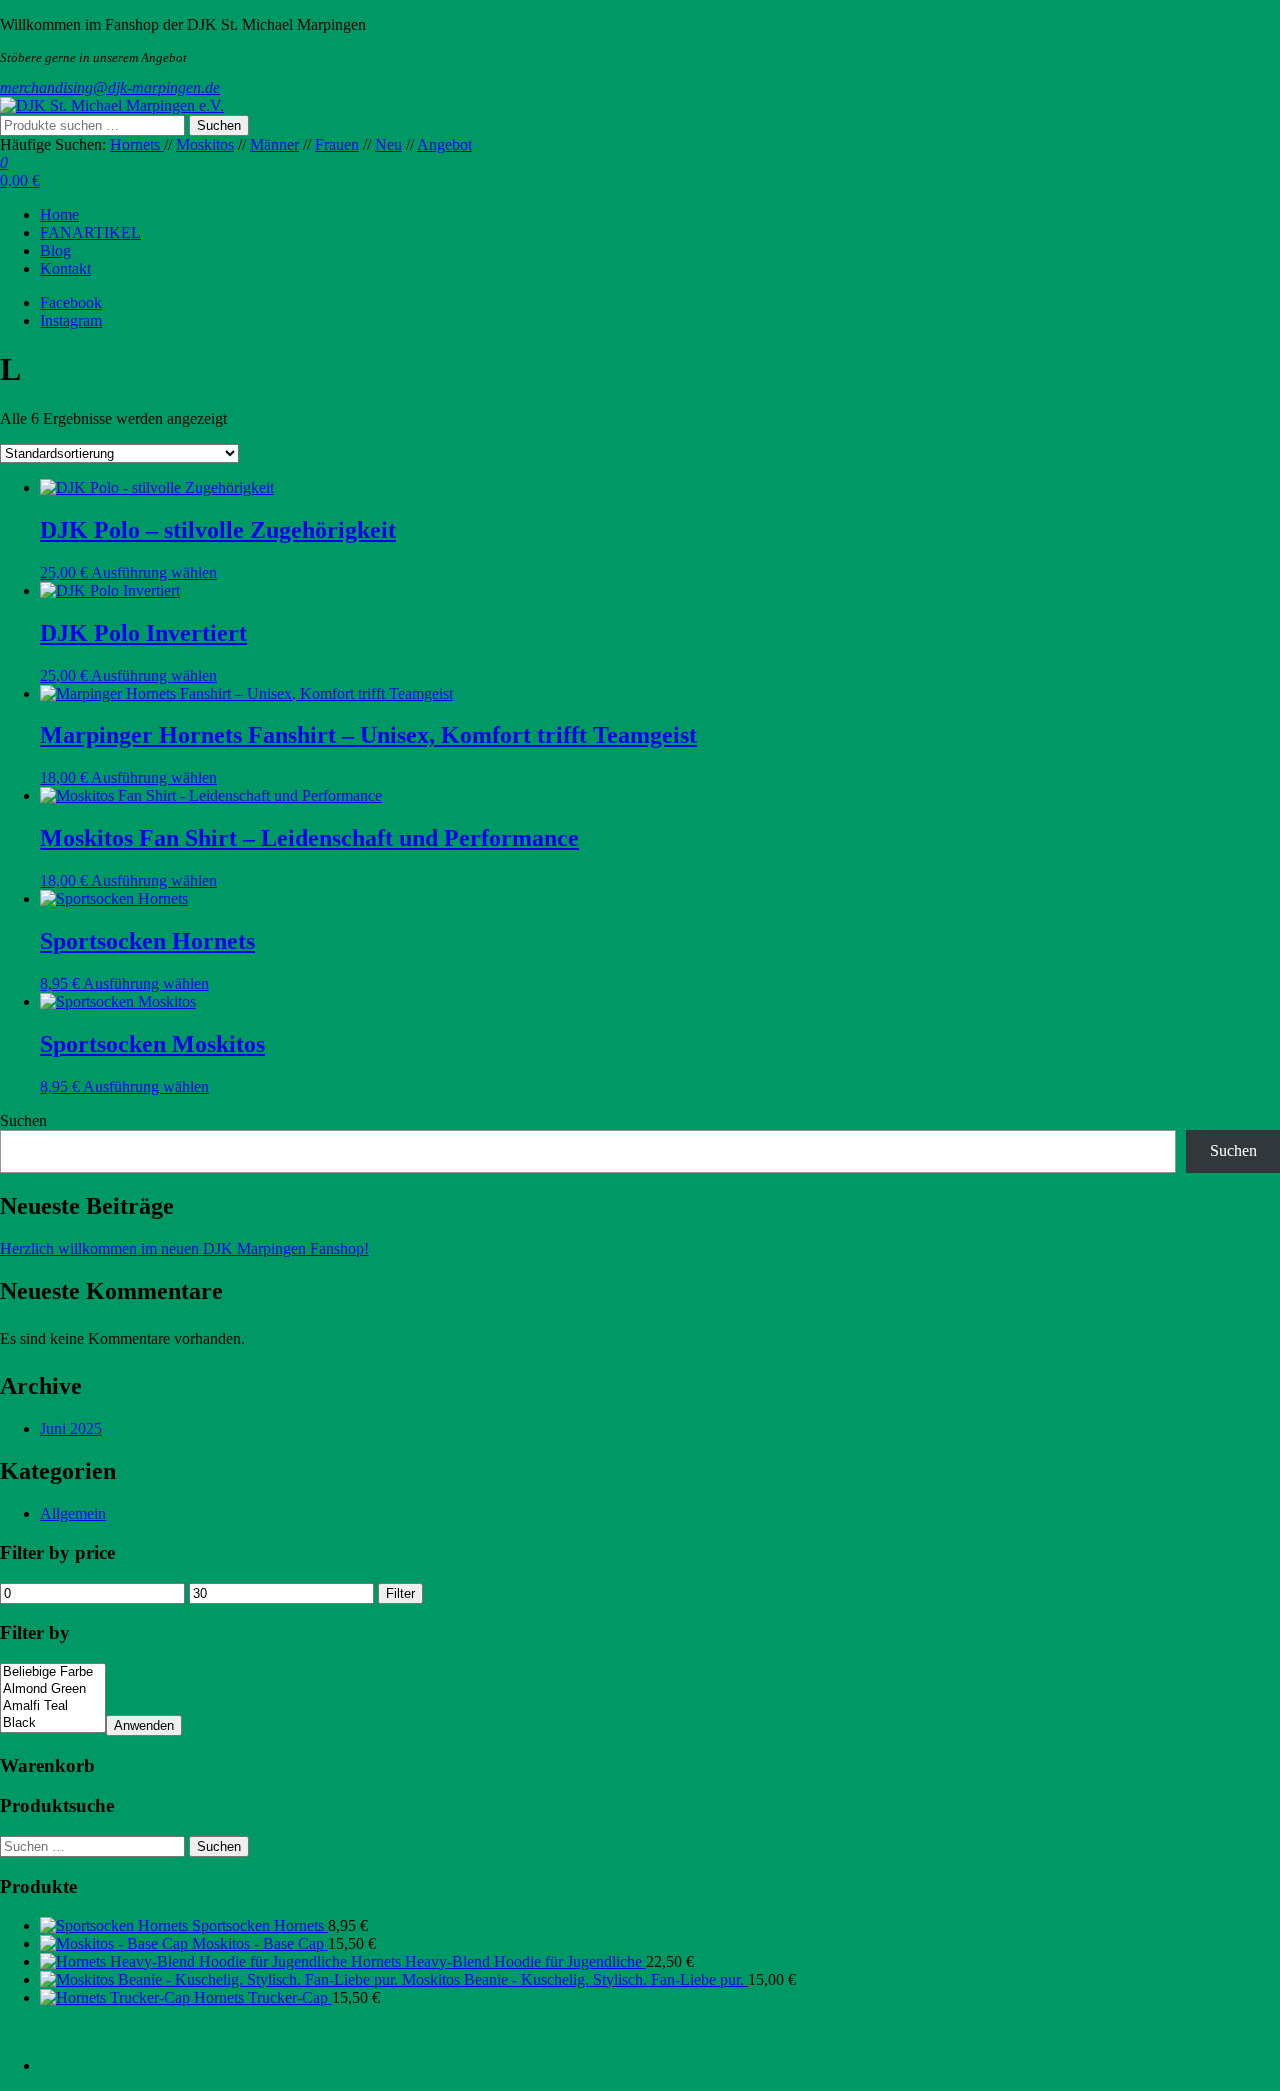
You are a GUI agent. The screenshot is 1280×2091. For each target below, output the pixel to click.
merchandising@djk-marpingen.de (110, 87)
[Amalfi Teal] (53, 1706)
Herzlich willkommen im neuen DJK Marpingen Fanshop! (184, 1248)
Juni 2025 (71, 1428)
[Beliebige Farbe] (53, 1672)
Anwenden (144, 1725)
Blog (55, 250)
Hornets (137, 144)
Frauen (337, 144)
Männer (274, 144)
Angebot (444, 144)
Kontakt (65, 268)
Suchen (219, 125)
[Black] (53, 1723)
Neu (388, 144)
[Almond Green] (53, 1689)
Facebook (71, 302)
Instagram (71, 320)
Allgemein (73, 1513)
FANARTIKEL (90, 232)
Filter (400, 1593)
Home (59, 214)
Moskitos (205, 144)
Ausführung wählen (154, 572)
